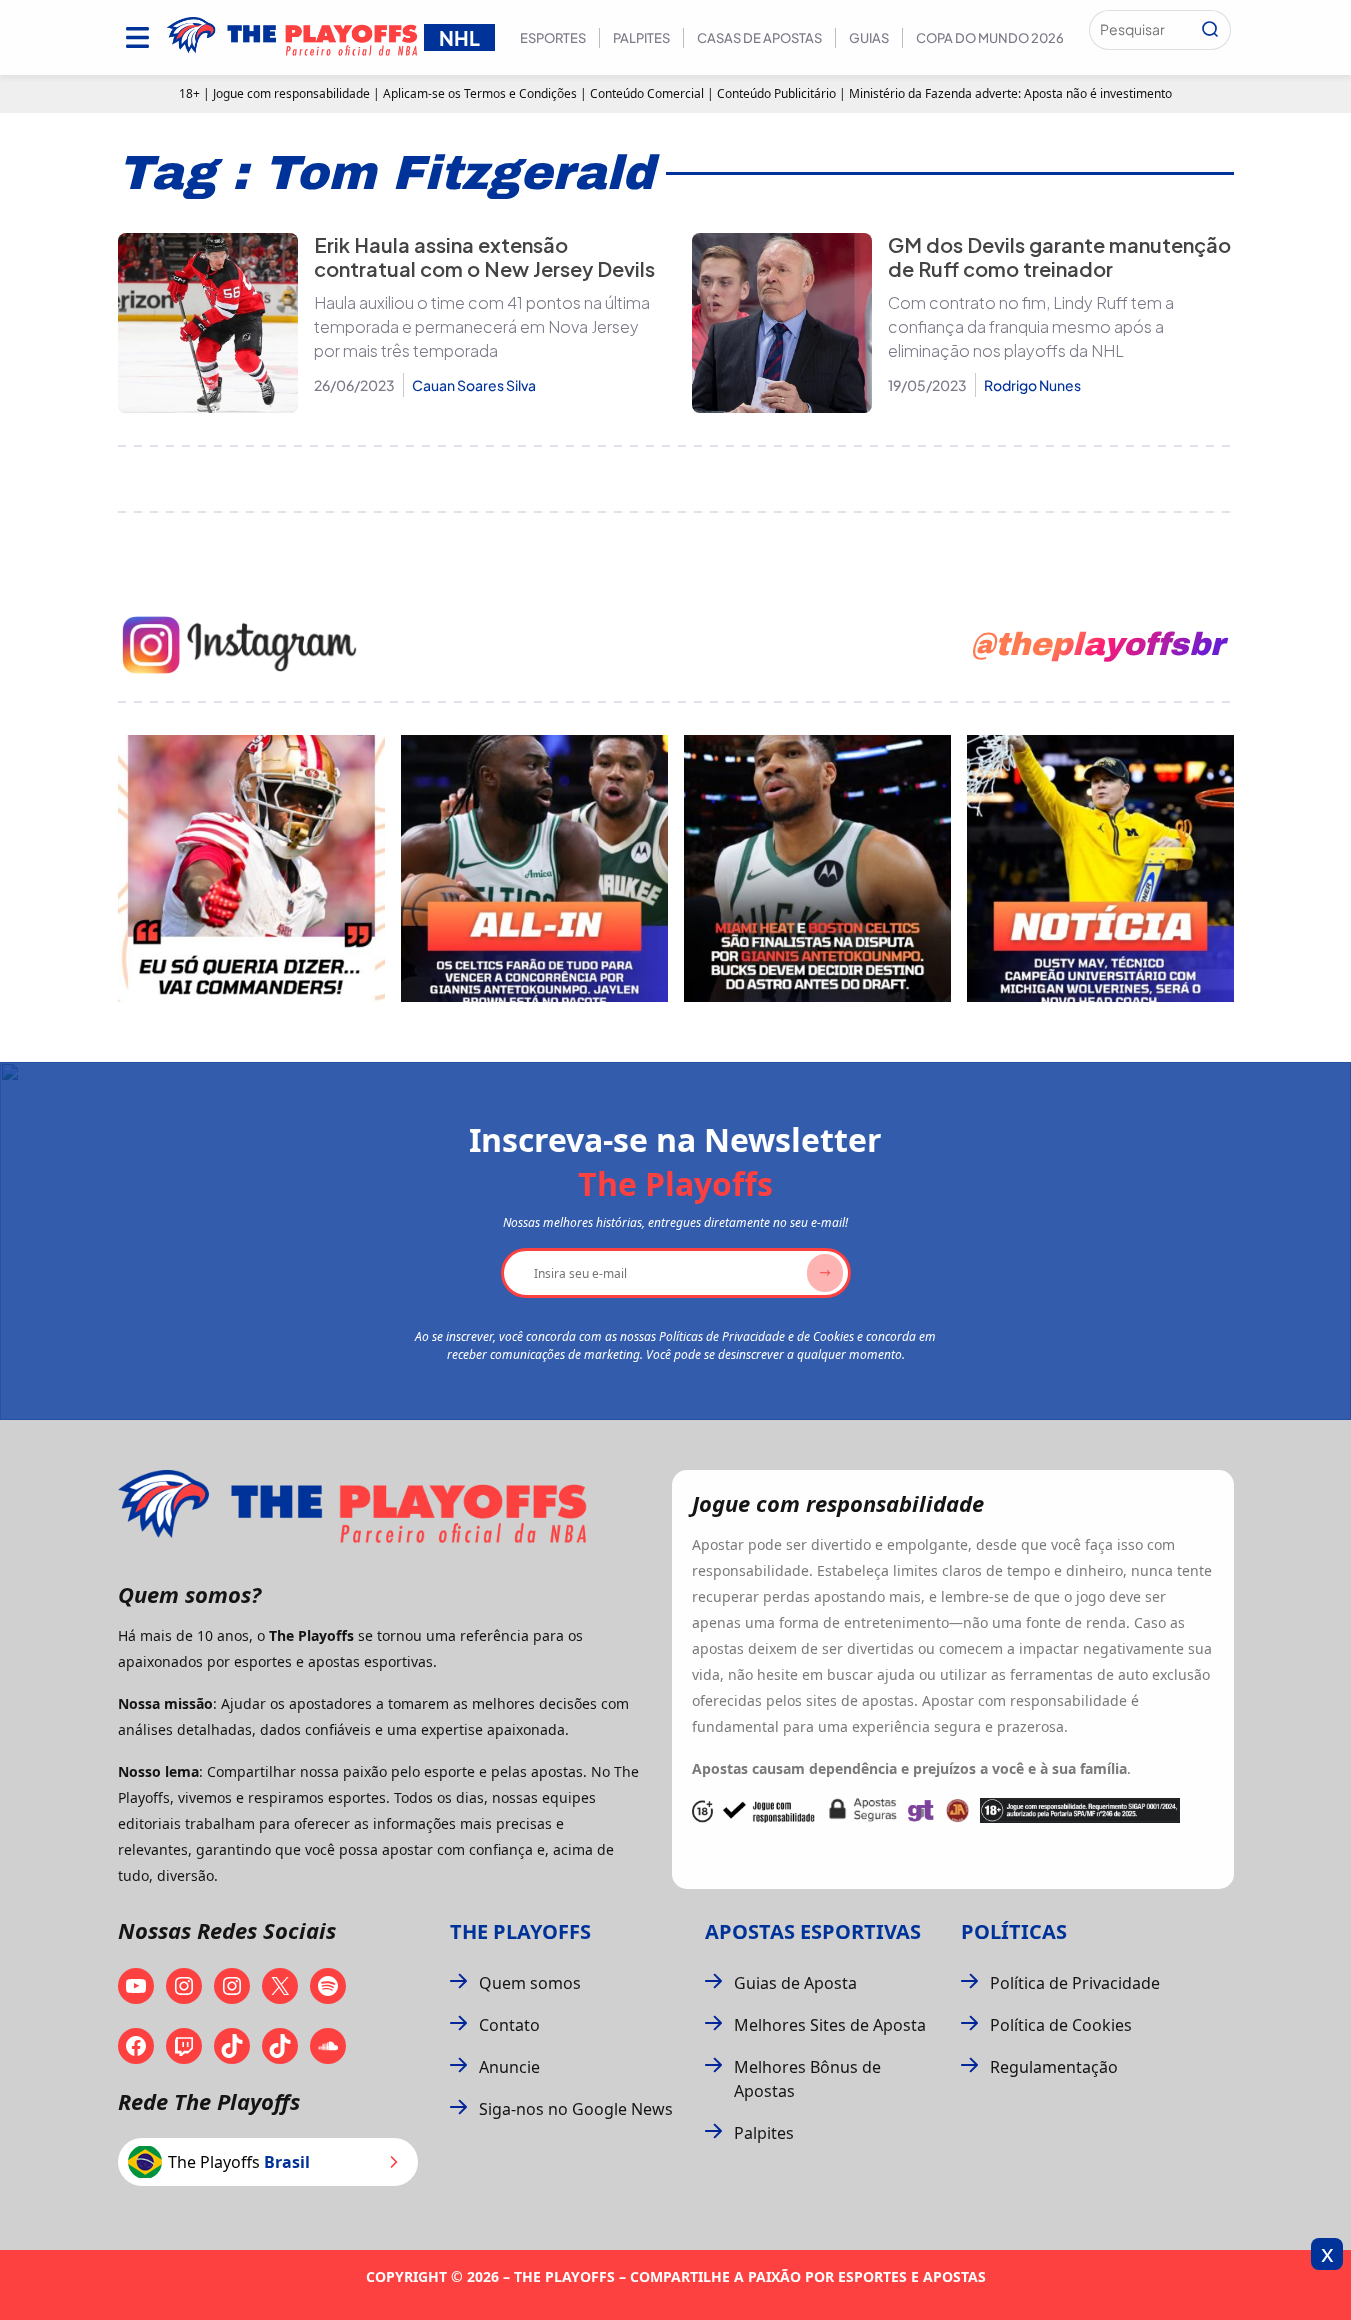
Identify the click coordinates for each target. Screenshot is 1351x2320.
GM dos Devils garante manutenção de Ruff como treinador (1059, 256)
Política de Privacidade (1075, 1983)
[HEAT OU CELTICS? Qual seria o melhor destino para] (817, 868)
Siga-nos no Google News (576, 2109)
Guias (869, 38)
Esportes (553, 38)
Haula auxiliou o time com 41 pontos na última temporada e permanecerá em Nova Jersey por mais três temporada (482, 326)
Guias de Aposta (795, 1983)
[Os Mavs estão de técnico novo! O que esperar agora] (1100, 868)
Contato (509, 2025)
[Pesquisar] (1210, 30)
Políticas (1014, 1931)
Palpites (641, 38)
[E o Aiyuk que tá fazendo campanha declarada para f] (251, 868)
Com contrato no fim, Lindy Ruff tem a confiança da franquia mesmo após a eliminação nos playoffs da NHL (1031, 326)
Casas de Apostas (759, 38)
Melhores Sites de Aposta (830, 2025)
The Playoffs (520, 1931)
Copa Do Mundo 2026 (990, 38)
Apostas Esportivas (813, 1931)
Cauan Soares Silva (474, 385)
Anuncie (509, 2067)
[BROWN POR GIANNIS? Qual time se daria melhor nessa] (534, 868)
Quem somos (530, 1983)
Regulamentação (1054, 2067)
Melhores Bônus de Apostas (807, 2079)
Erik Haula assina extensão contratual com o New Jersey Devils (484, 256)
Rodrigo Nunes (1032, 385)
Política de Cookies (1061, 2025)
